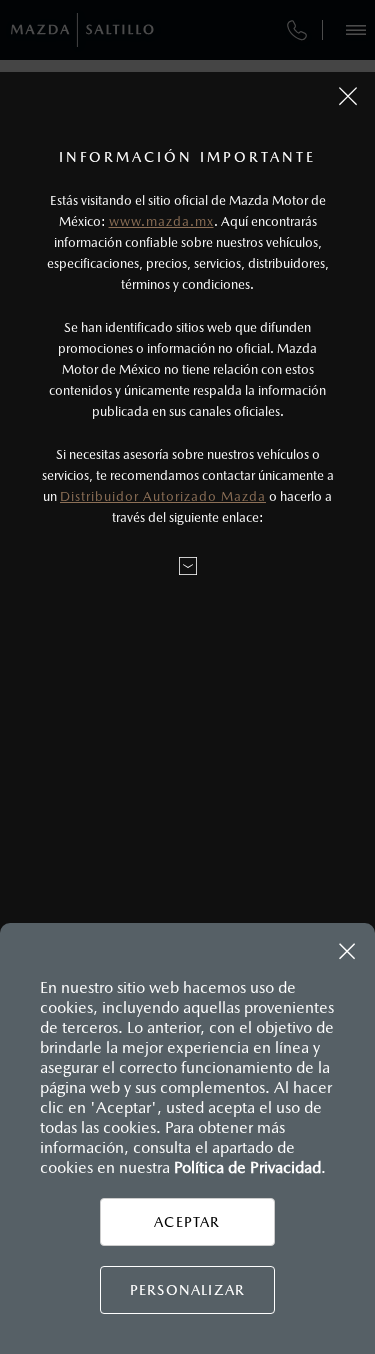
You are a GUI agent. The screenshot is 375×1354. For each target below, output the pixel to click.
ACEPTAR (187, 1222)
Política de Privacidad (247, 1167)
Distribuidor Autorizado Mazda (163, 496)
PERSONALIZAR (187, 1290)
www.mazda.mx (161, 221)
